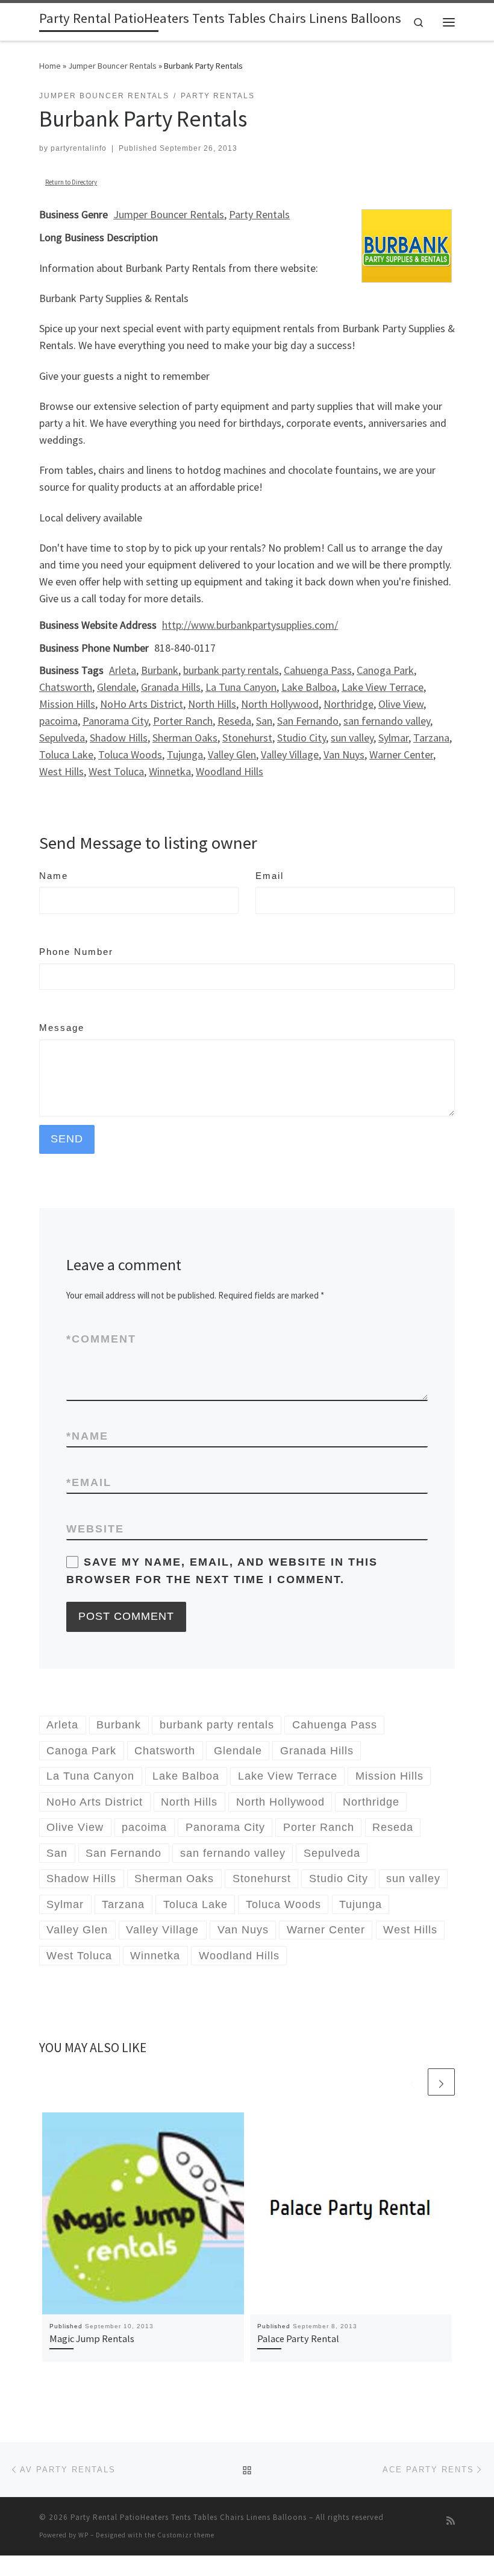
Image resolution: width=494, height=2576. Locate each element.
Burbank (160, 670)
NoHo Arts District (142, 704)
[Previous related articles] (412, 2082)
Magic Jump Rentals (92, 2338)
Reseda (234, 721)
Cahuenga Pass (318, 670)
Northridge (349, 704)
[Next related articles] (441, 2082)
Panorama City (115, 721)
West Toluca (116, 771)
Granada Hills (171, 687)
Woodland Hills (230, 771)
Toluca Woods (130, 754)
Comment (101, 1339)
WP (83, 2535)
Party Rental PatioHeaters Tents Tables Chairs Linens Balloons (189, 2517)
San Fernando (308, 721)
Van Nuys (344, 754)
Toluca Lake (66, 754)
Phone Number (76, 952)
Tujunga (185, 754)
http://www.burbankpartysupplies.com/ (250, 625)
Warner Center (401, 754)
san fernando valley (387, 721)
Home (50, 66)
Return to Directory (71, 182)
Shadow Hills (119, 738)
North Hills (212, 704)
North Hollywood (280, 704)
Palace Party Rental (298, 2338)
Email (270, 876)
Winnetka (170, 771)
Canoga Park (385, 670)
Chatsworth (66, 687)
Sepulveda (62, 738)
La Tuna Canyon (241, 687)
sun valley (352, 738)
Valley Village (290, 754)
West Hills (61, 771)
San (264, 721)
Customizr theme (186, 2535)
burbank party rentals (231, 670)
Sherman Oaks (185, 738)
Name (54, 876)
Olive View (401, 704)
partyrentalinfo (79, 148)
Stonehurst (247, 738)
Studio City (302, 738)
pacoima (58, 721)
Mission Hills (67, 704)
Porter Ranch (183, 721)
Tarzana (431, 738)
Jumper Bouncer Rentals (112, 66)
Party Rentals (259, 214)
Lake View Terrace (383, 687)
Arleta (123, 670)
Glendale (117, 687)
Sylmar (393, 738)
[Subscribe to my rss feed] (451, 2521)
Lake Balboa (309, 687)
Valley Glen (232, 754)
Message (62, 1028)
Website (95, 1529)
